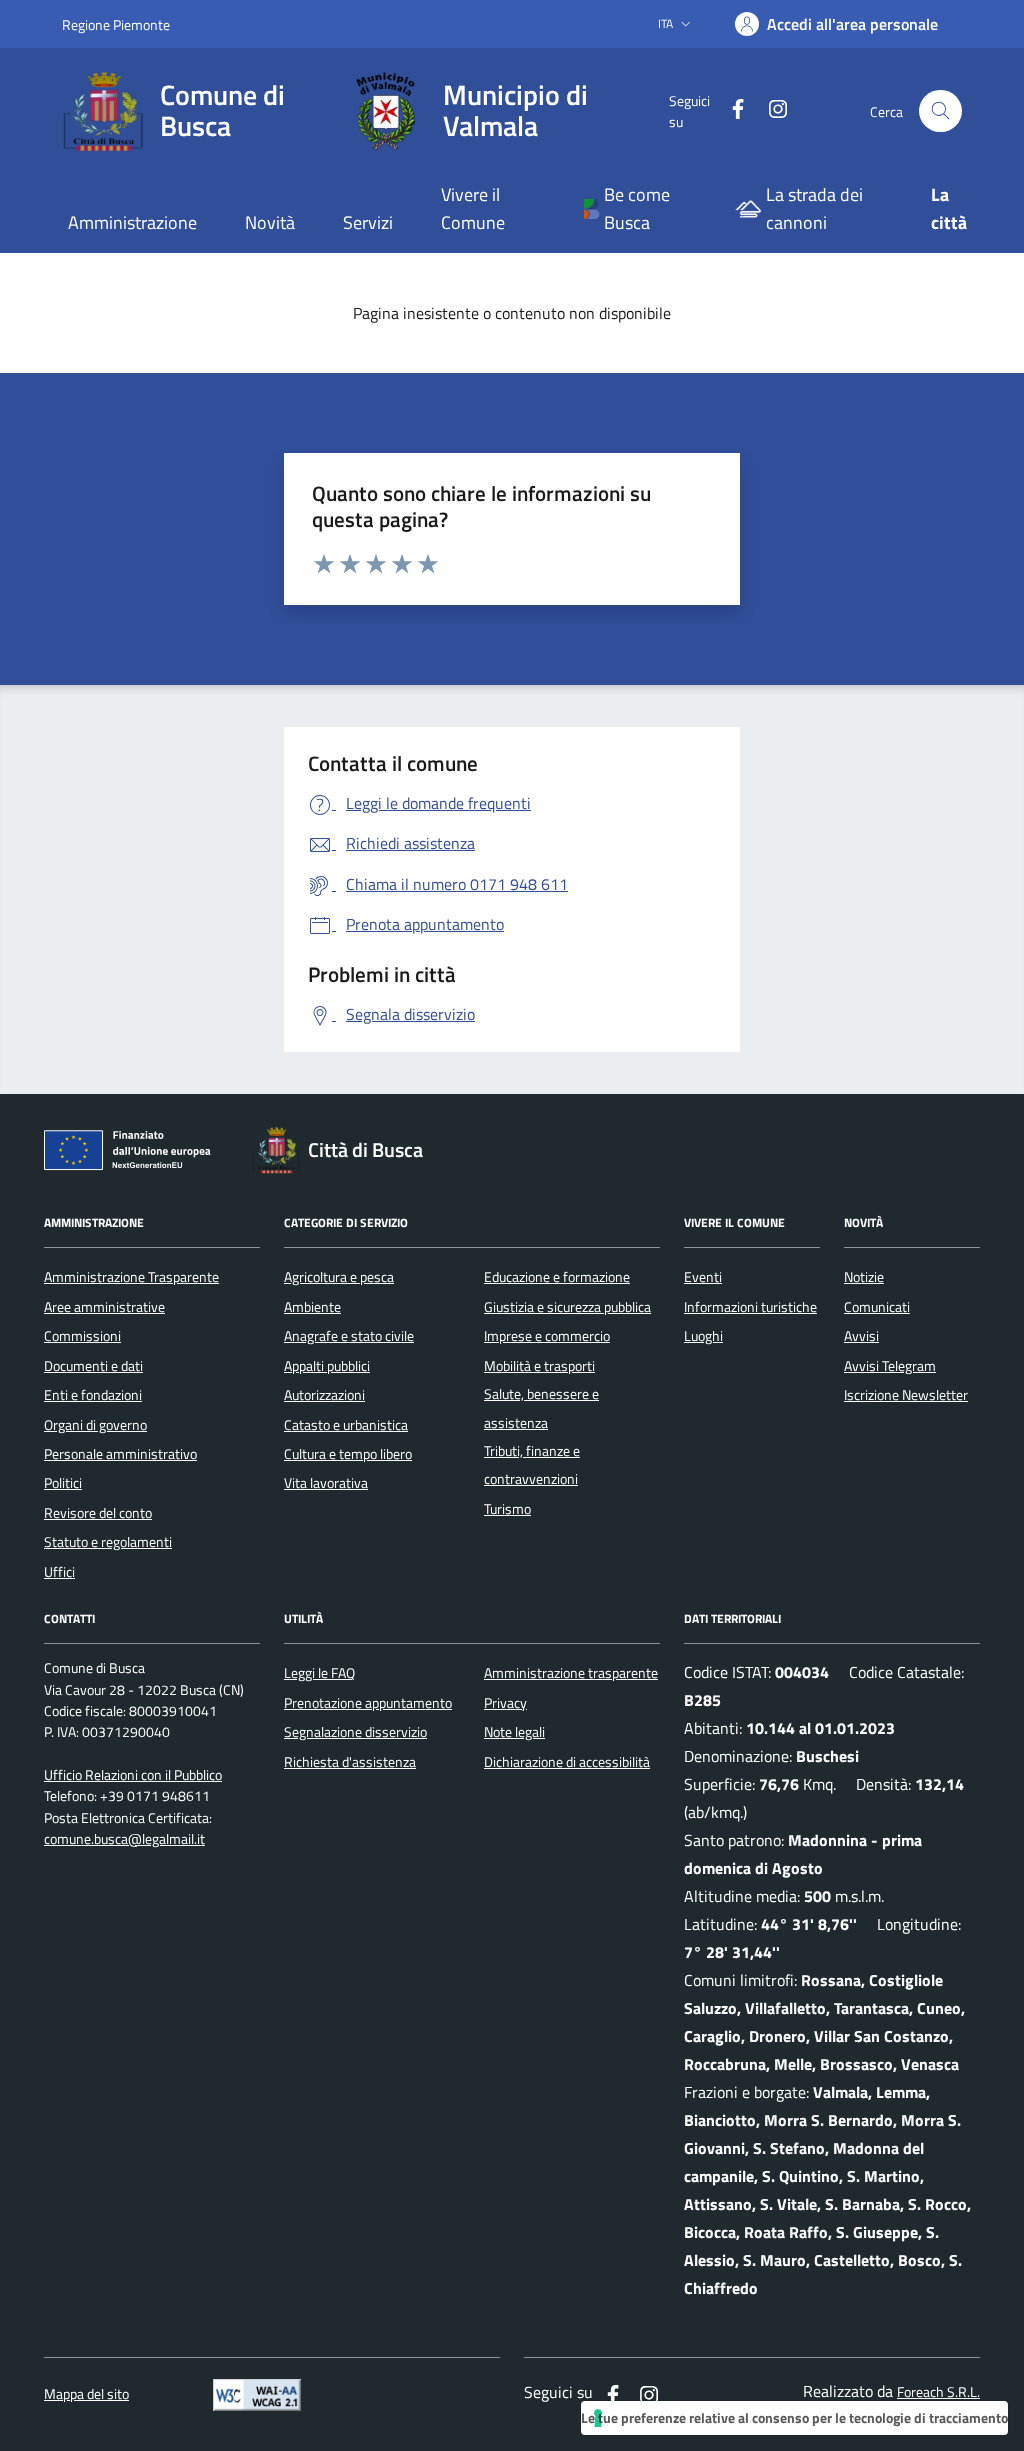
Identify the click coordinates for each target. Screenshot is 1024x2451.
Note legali (514, 1732)
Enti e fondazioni (93, 1395)
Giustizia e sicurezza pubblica (567, 1307)
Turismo (507, 1509)
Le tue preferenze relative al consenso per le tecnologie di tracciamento (794, 2417)
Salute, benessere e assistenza (541, 1408)
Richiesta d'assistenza (350, 1762)
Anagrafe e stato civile (349, 1336)
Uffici (59, 1572)
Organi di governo (95, 1425)
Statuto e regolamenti (108, 1542)
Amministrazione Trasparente (131, 1277)
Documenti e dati (93, 1366)
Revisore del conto (98, 1513)
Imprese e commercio (547, 1336)
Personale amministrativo (120, 1454)
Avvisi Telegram (890, 1366)
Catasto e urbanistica (346, 1425)
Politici (63, 1483)
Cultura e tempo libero (348, 1454)
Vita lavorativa (326, 1483)
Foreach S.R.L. (938, 2392)
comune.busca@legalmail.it (124, 1839)
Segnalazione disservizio (355, 1732)
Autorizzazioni (324, 1395)
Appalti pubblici (327, 1366)
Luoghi (703, 1336)
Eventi (703, 1277)
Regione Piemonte (116, 24)
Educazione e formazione (557, 1277)
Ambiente (312, 1307)
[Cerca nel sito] (940, 111)
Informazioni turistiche (750, 1307)
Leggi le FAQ (319, 1673)
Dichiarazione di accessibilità (567, 1762)
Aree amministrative (104, 1307)
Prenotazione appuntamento (368, 1703)
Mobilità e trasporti (539, 1366)
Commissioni (82, 1336)
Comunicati (877, 1307)
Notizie (864, 1277)
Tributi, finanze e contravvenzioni (532, 1465)
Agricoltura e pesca (339, 1277)
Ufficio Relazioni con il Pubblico (133, 1775)
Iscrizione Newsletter (906, 1395)
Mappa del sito (86, 2394)
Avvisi (861, 1336)
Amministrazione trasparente (571, 1673)
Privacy (505, 1703)
